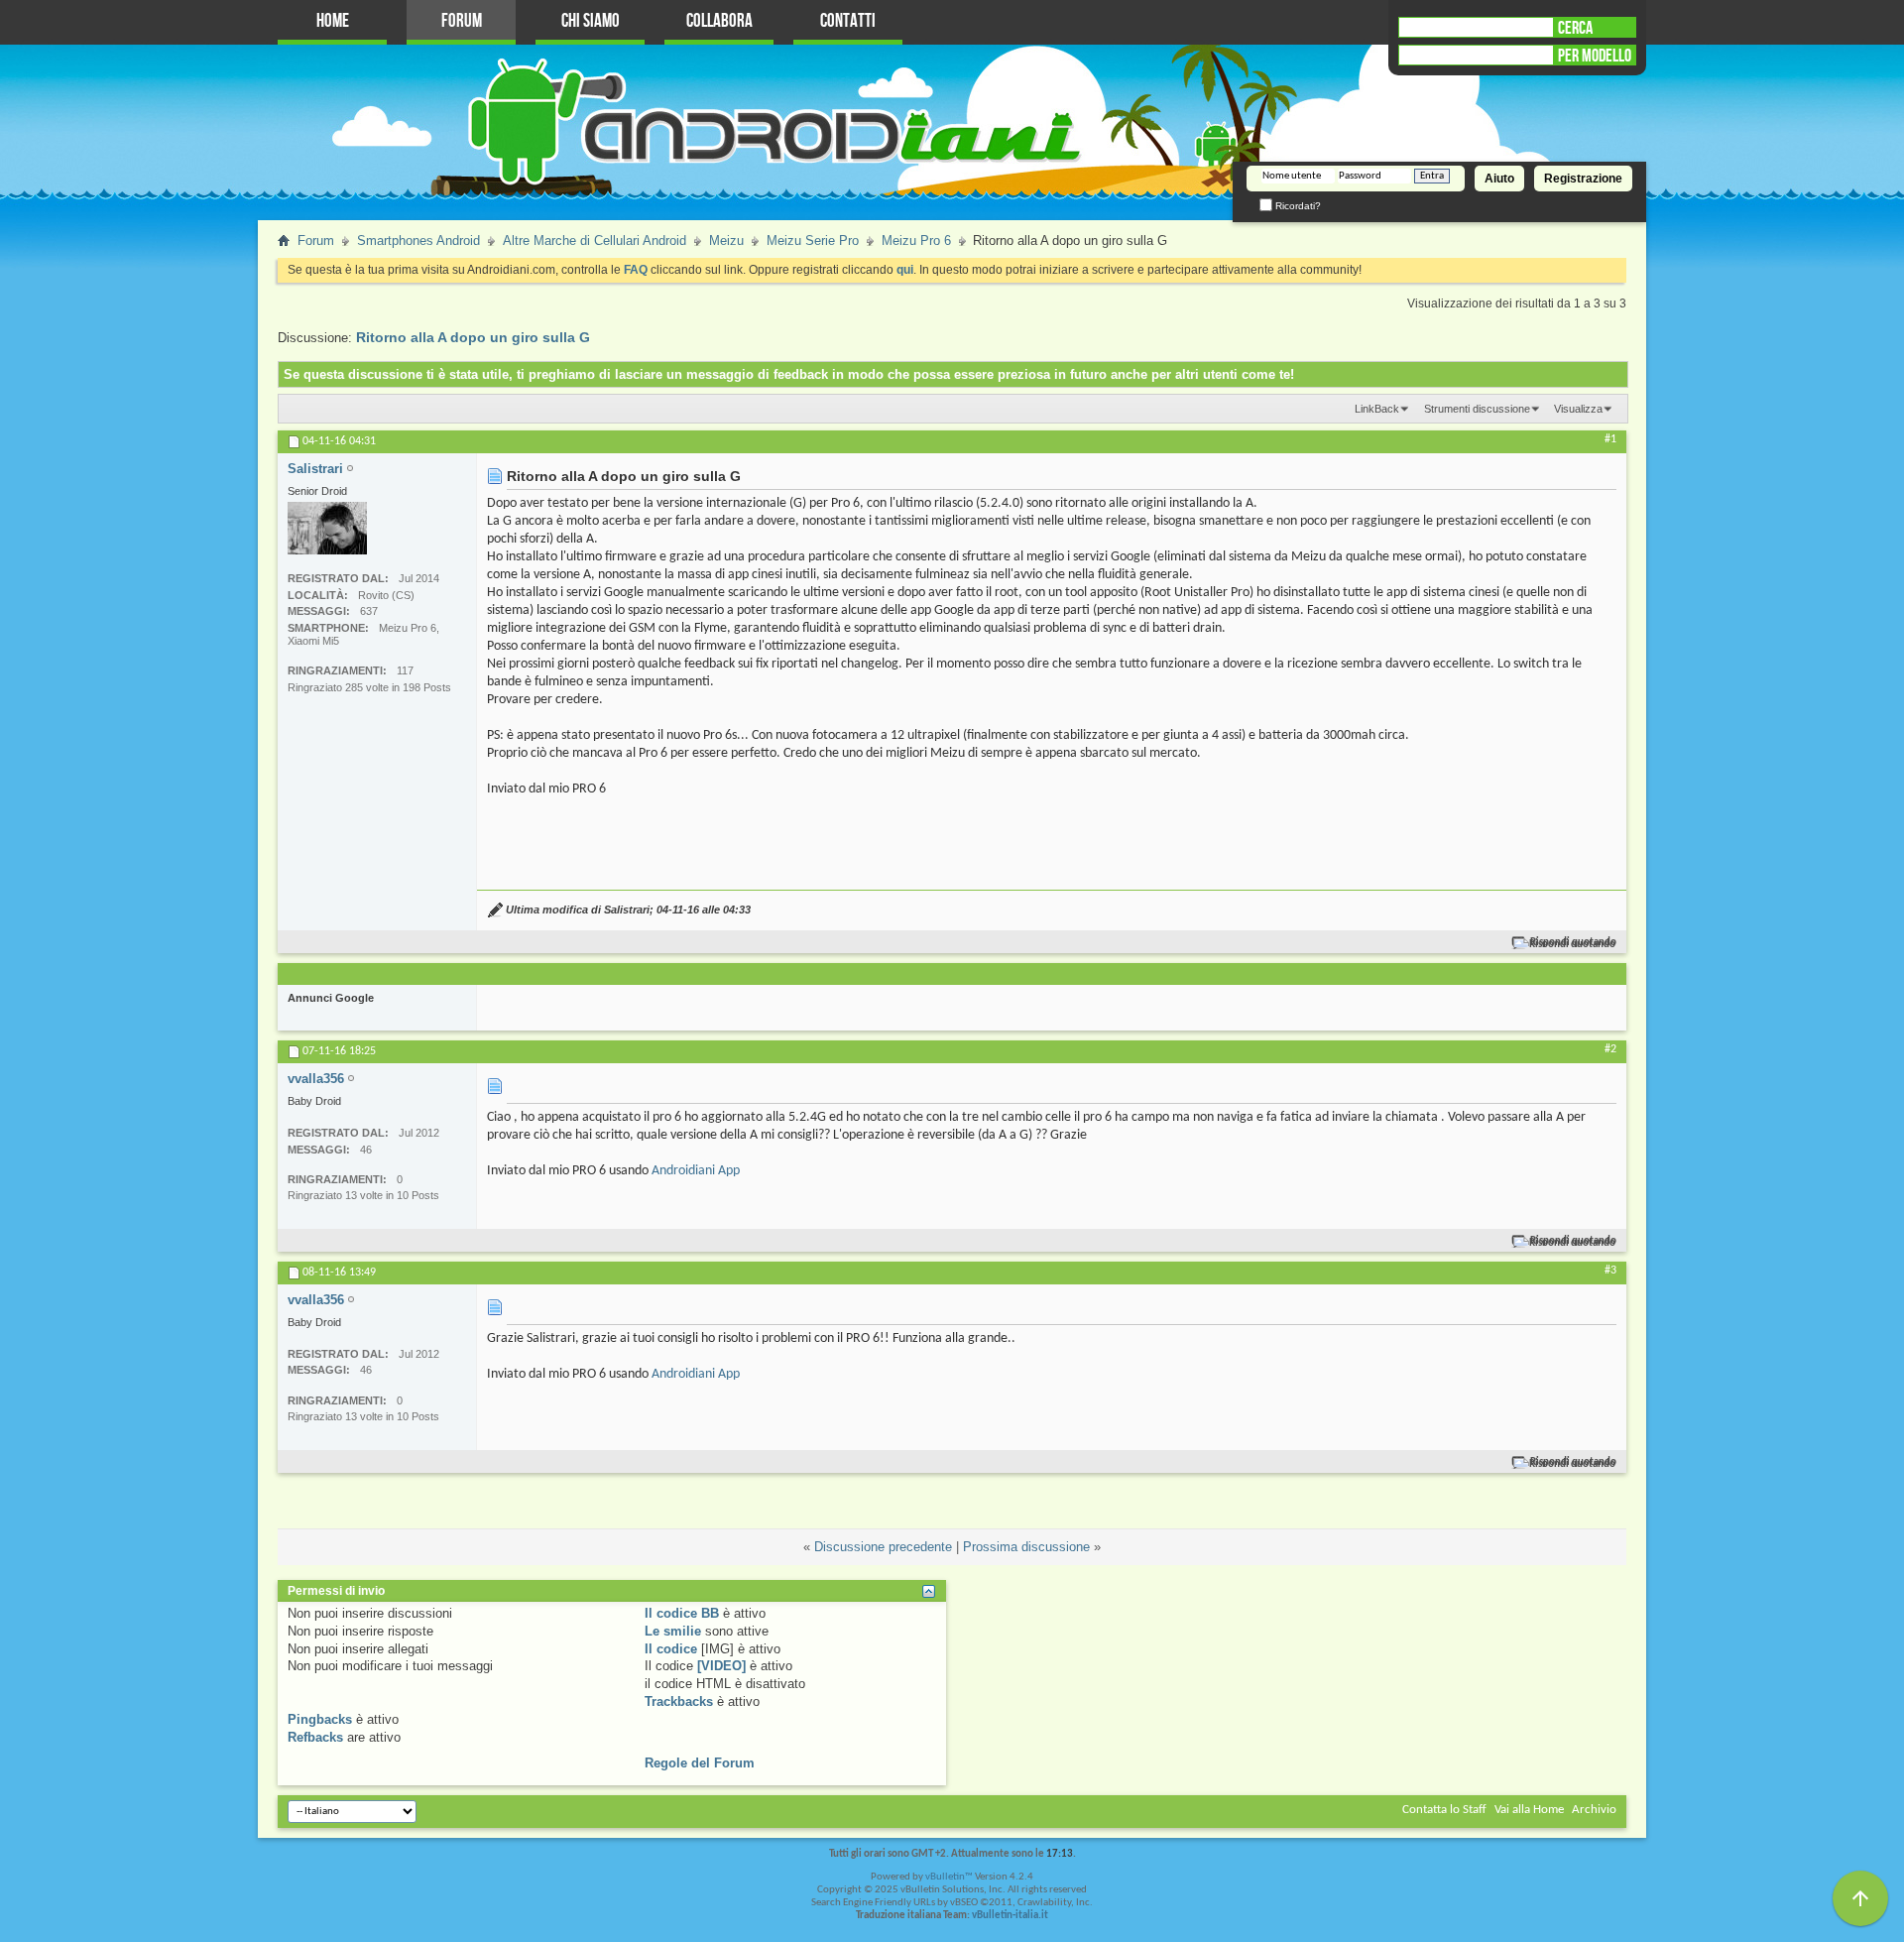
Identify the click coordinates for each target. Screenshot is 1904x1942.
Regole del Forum (700, 1763)
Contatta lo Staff (1444, 1810)
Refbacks (315, 1737)
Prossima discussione (1026, 1547)
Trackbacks (679, 1701)
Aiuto (1499, 179)
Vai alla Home (1529, 1810)
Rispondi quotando (1573, 943)
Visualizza (1578, 409)
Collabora (719, 21)
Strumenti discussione (1477, 409)
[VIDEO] (721, 1666)
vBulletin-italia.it (1010, 1916)
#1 (1610, 439)
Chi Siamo (591, 21)
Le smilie (673, 1631)
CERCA (1575, 28)
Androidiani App (696, 1171)
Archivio (1594, 1810)
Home (333, 21)
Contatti (848, 21)
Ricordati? (1297, 206)
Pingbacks (320, 1719)
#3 (1610, 1271)
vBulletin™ (949, 1877)
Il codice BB (682, 1613)
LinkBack (1377, 409)
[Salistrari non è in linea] (327, 528)
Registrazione (1583, 179)
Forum (462, 21)
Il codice (671, 1649)
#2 (1610, 1049)
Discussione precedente (883, 1547)
